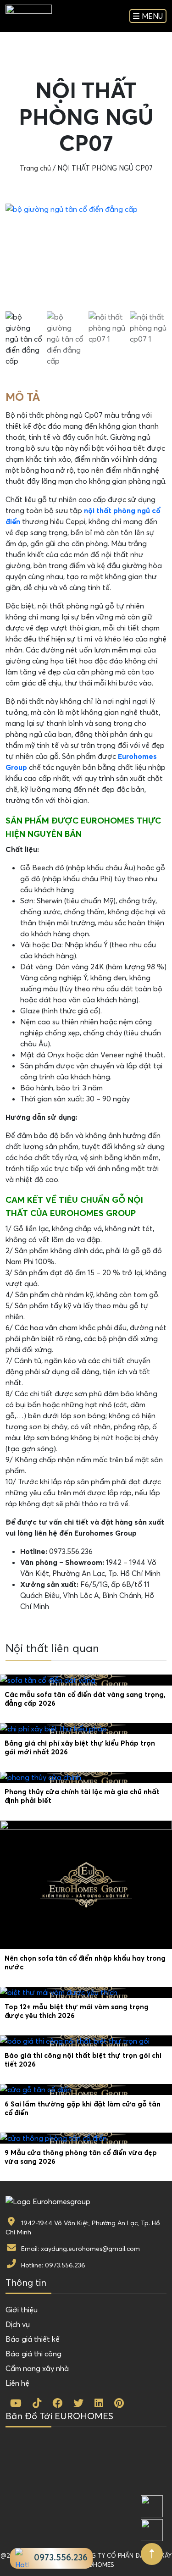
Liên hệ (17, 2383)
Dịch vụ (18, 2324)
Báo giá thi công (33, 2354)
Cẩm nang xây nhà (37, 2368)
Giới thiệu (22, 2310)
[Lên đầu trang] (152, 2554)
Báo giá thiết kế (33, 2339)
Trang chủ (35, 168)
